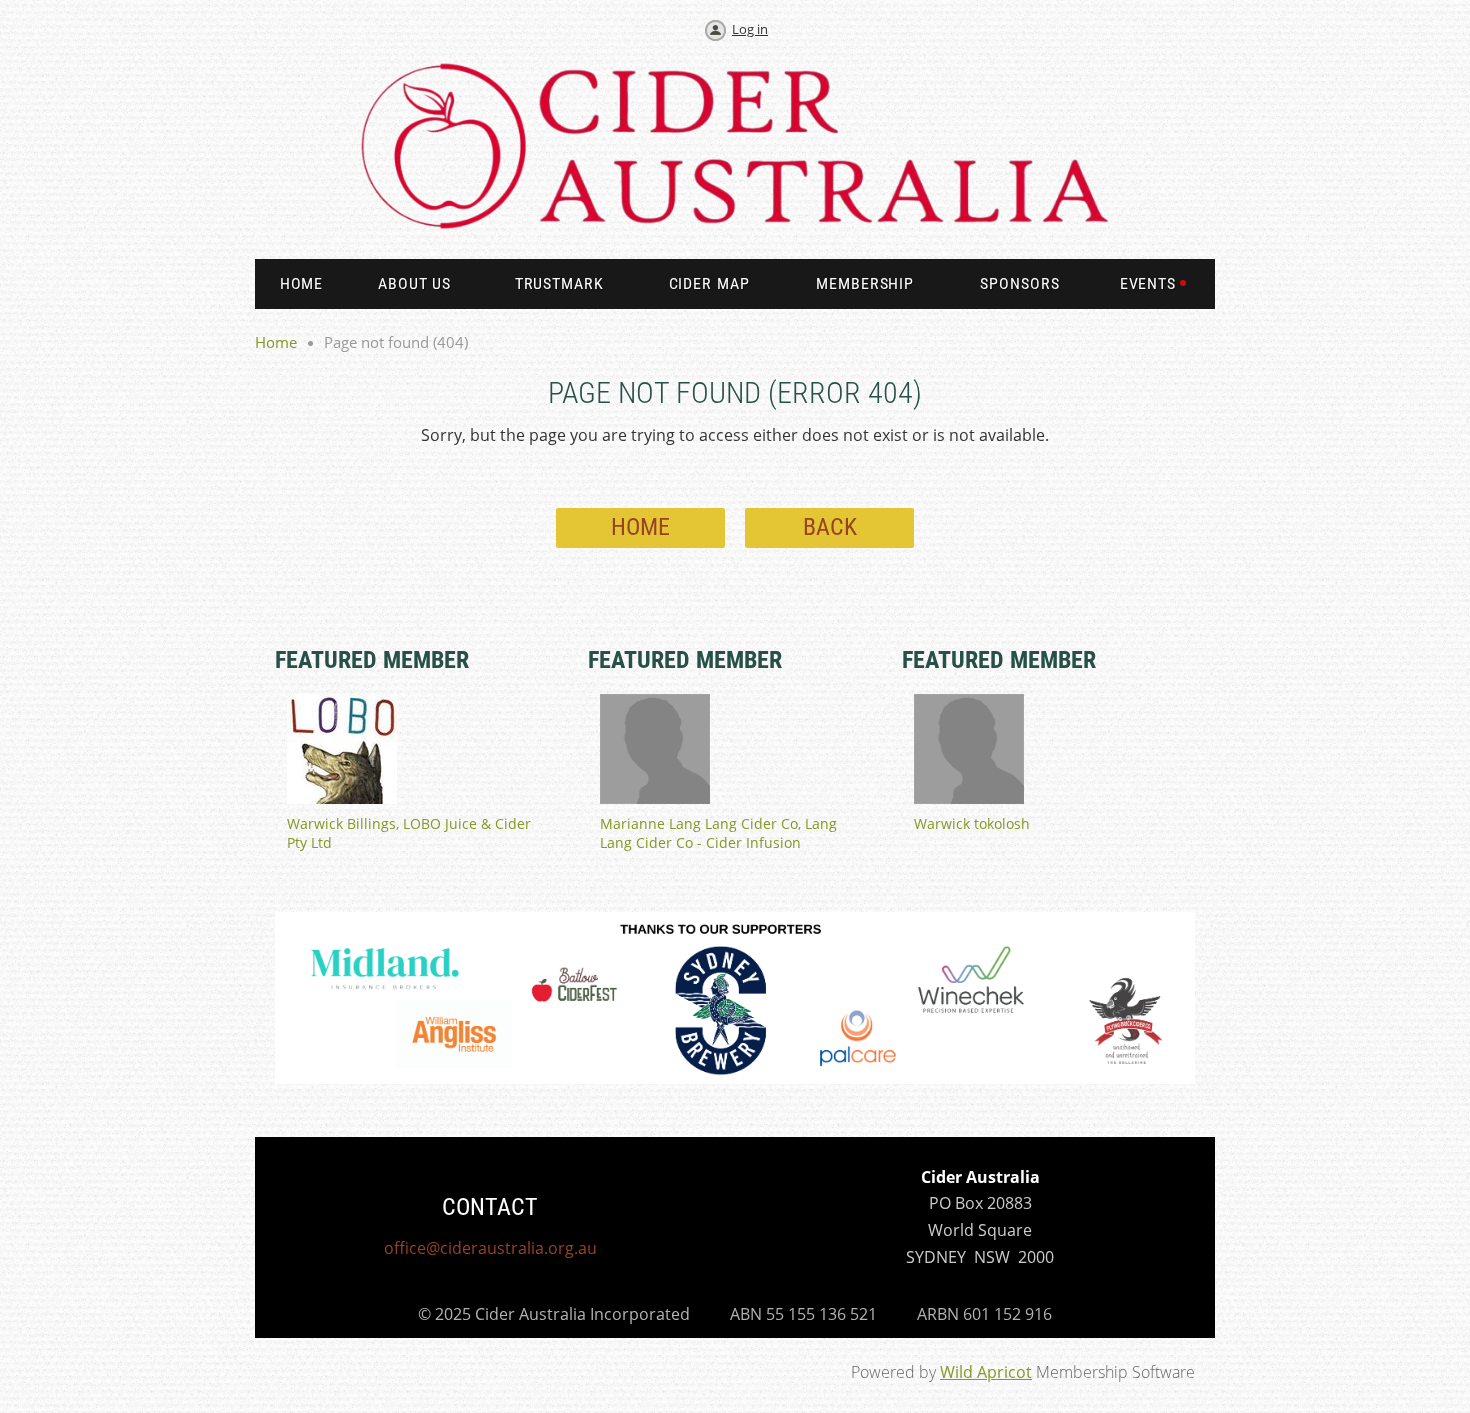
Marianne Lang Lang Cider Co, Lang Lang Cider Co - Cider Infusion (718, 833)
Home (276, 342)
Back (830, 527)
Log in (750, 29)
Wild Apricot (986, 1372)
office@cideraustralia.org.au (490, 1248)
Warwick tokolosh (972, 823)
